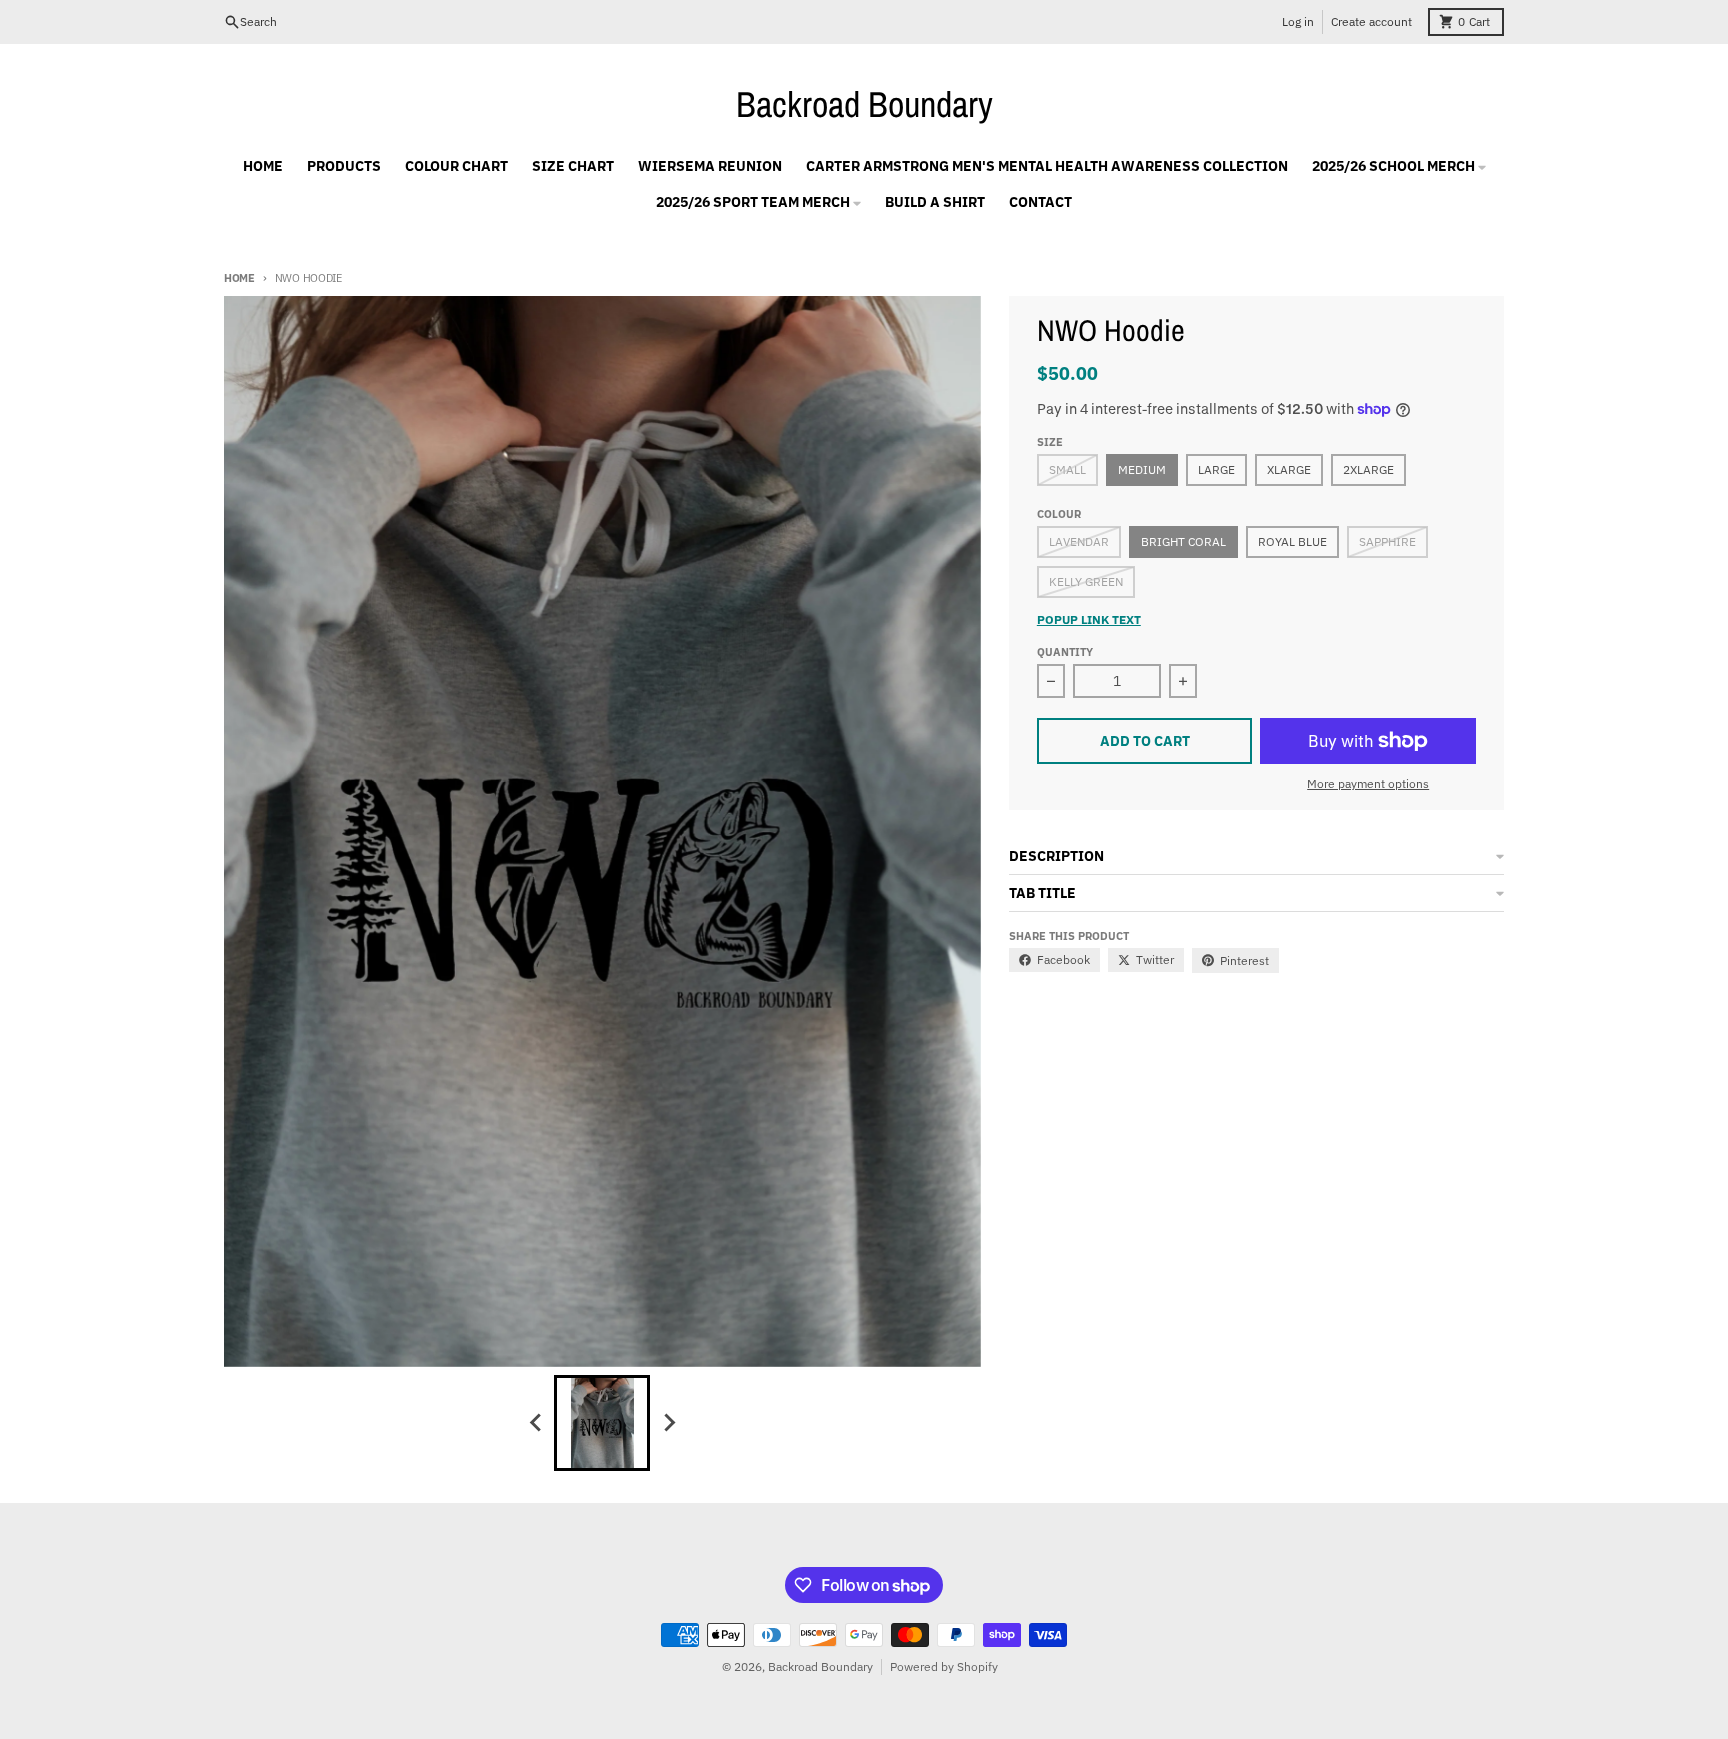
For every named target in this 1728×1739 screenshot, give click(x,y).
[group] (602, 1423)
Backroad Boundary (864, 104)
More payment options (1368, 783)
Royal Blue (1292, 541)
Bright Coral (1183, 541)
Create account (1371, 21)
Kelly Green (1086, 581)
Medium (1142, 469)
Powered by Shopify (944, 1666)
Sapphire (1387, 541)
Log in (1298, 21)
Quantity (1065, 652)
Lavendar (1079, 541)
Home (239, 278)
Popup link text (1089, 619)
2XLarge (1368, 469)
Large (1216, 469)
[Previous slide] (536, 1423)
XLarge (1289, 469)
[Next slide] (668, 1423)
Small (1067, 469)
